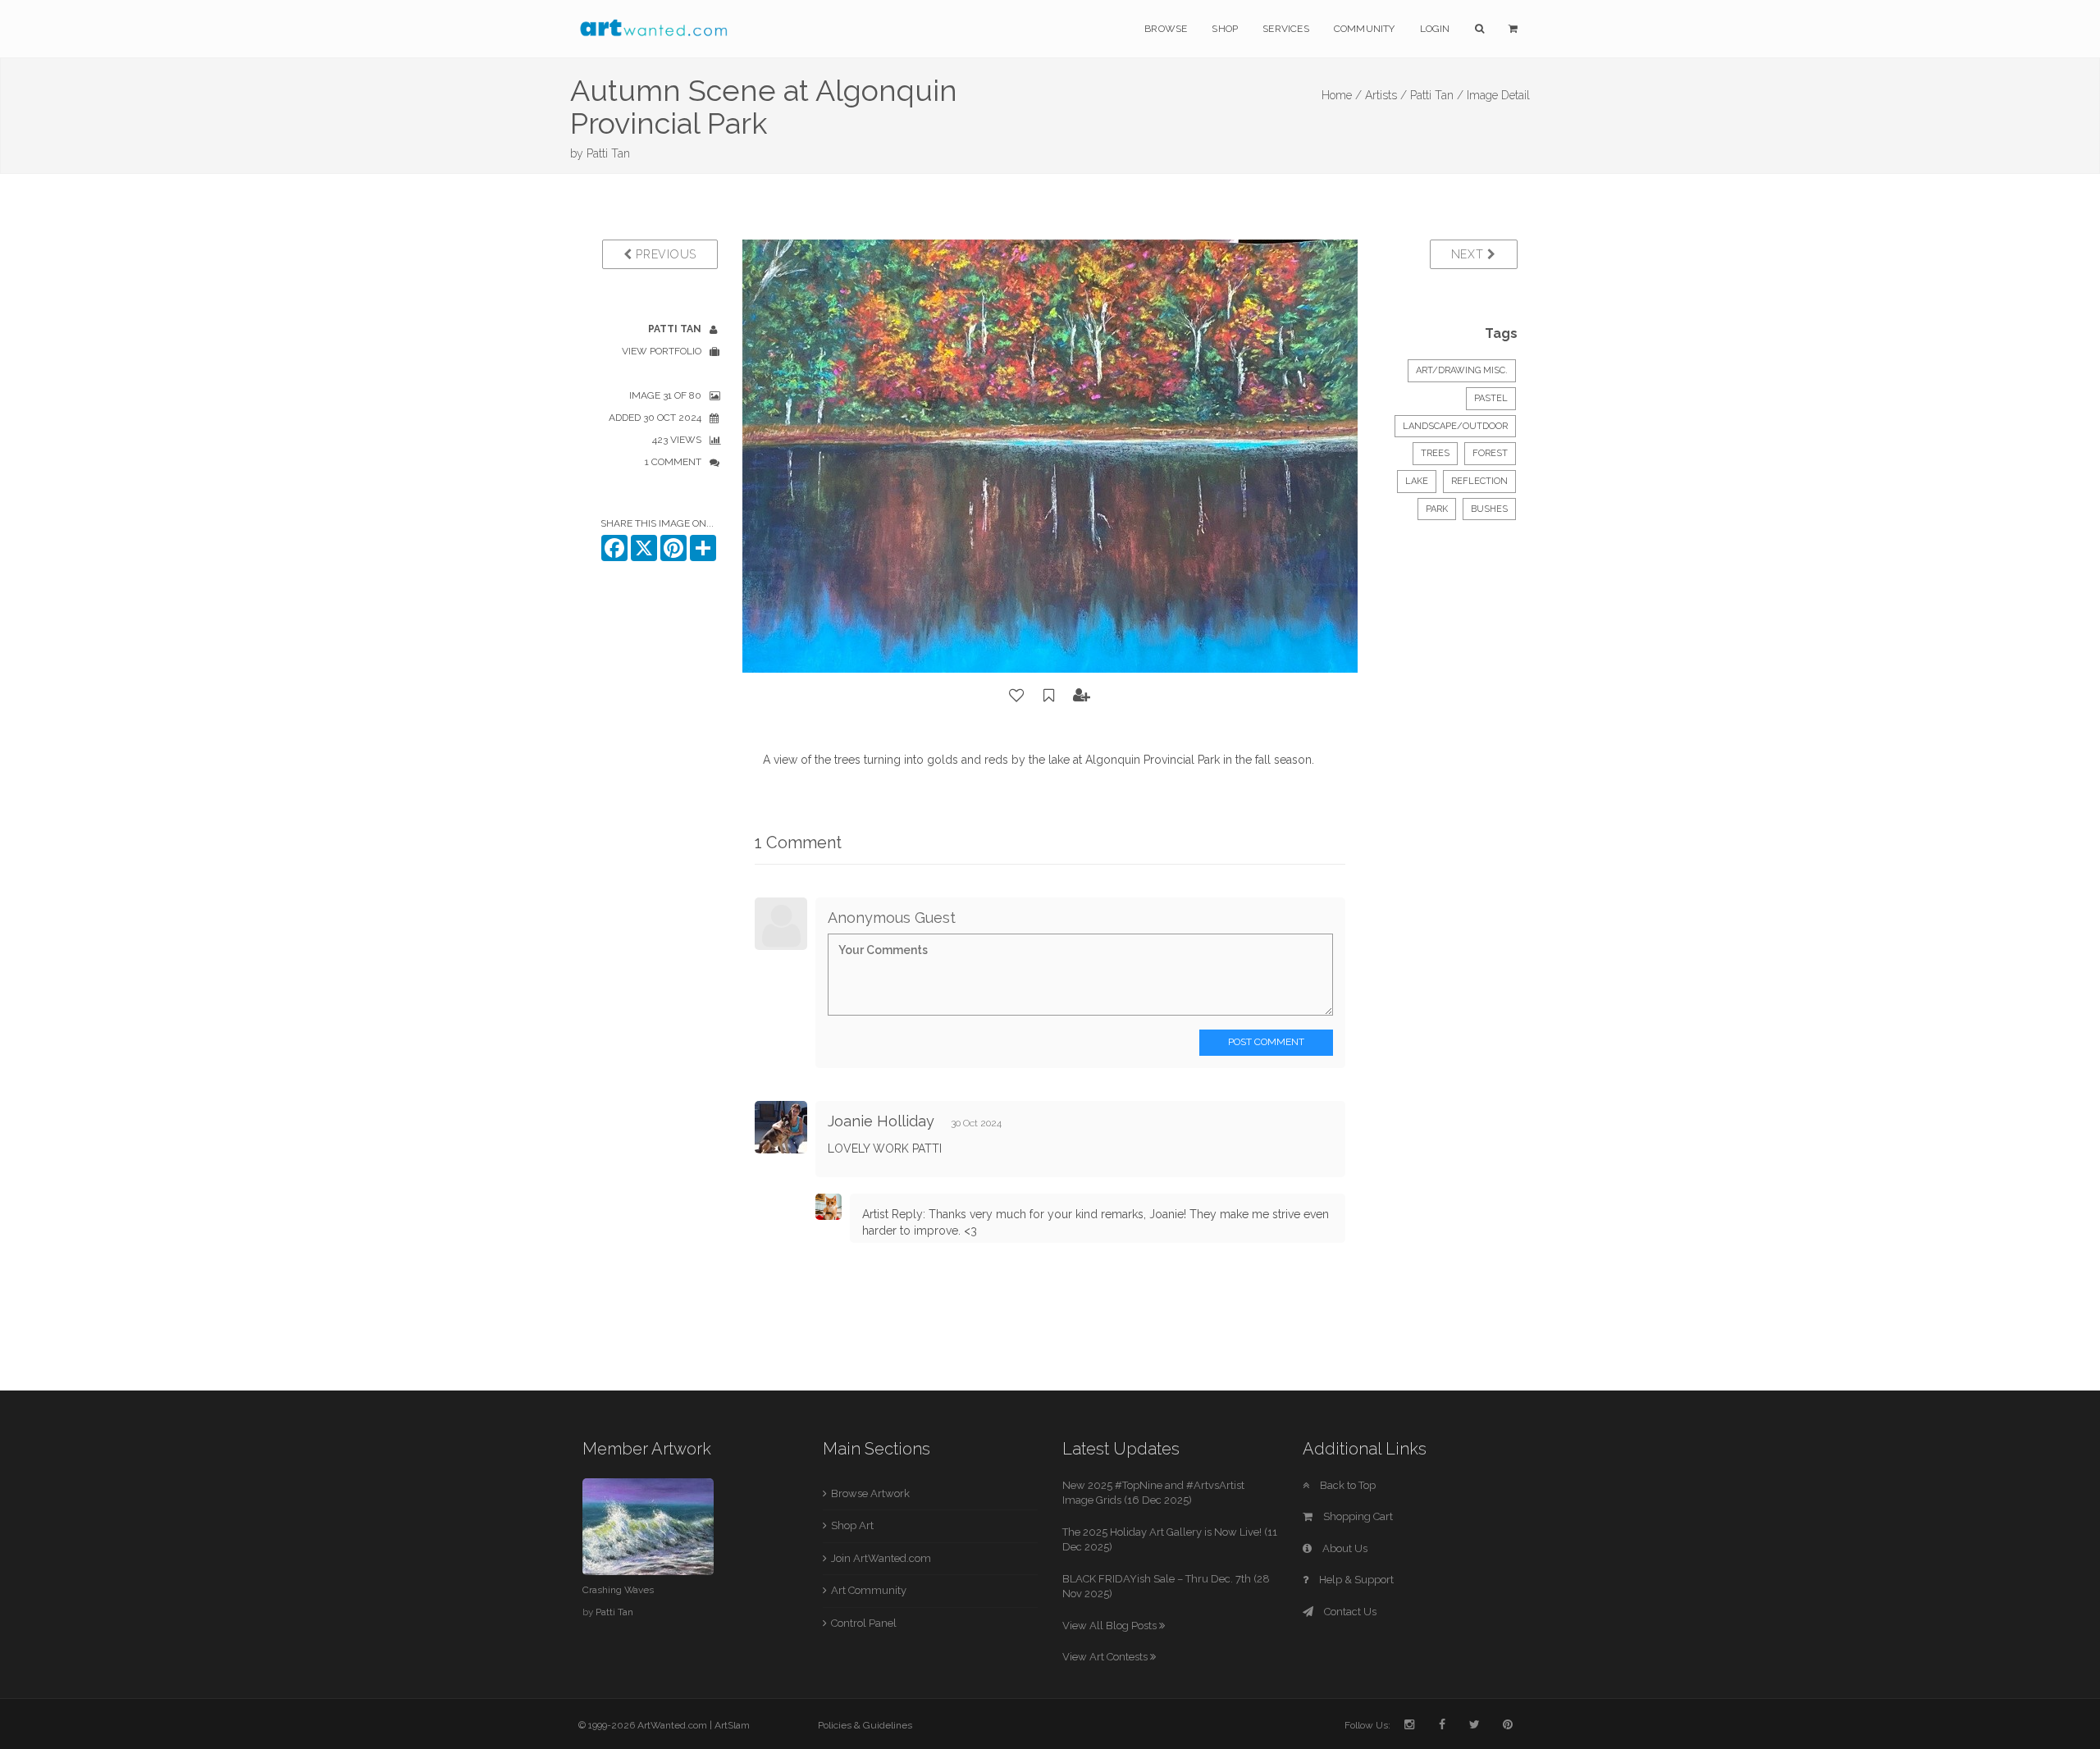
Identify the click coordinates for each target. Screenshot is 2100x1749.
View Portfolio (662, 351)
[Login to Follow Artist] (1082, 696)
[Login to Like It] (1017, 696)
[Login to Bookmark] (1049, 696)
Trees (1435, 453)
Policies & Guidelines (865, 1725)
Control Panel (864, 1623)
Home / (1342, 95)
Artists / (1386, 95)
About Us (1344, 1548)
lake (1417, 481)
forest (1490, 453)
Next (1470, 254)
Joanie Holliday (881, 1121)
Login (1435, 29)
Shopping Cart (1357, 1516)
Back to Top (1347, 1485)
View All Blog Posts (1111, 1626)
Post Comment (1266, 1042)
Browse (1166, 29)
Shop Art (852, 1525)
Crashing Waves (618, 1590)
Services (1286, 29)
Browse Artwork (870, 1493)
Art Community (869, 1590)
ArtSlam (732, 1725)
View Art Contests (1106, 1657)
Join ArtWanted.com (881, 1558)
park (1437, 509)
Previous (664, 254)
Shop (1225, 29)
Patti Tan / (1437, 95)
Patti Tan (608, 153)
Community (1365, 29)
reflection (1479, 481)
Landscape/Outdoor (1455, 426)
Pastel (1491, 398)
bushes (1489, 509)
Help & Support (1355, 1580)
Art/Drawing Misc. (1462, 370)
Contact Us (1349, 1612)
